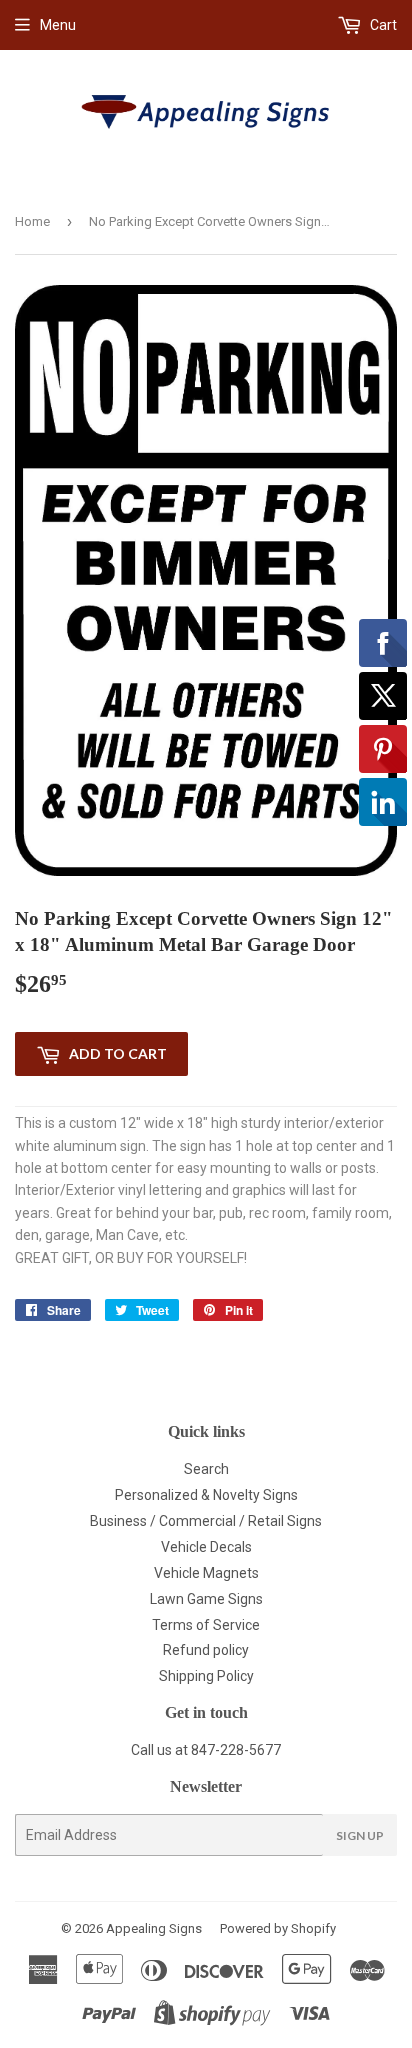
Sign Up (360, 1835)
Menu (58, 25)
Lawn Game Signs (206, 1599)
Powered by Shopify (278, 1928)
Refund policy (206, 1650)
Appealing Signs (154, 1928)
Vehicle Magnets (206, 1573)
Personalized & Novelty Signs (206, 1495)
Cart (382, 25)
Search (206, 1469)
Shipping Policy (206, 1676)
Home (32, 221)
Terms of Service (206, 1625)
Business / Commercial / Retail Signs (206, 1521)
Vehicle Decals (206, 1547)
